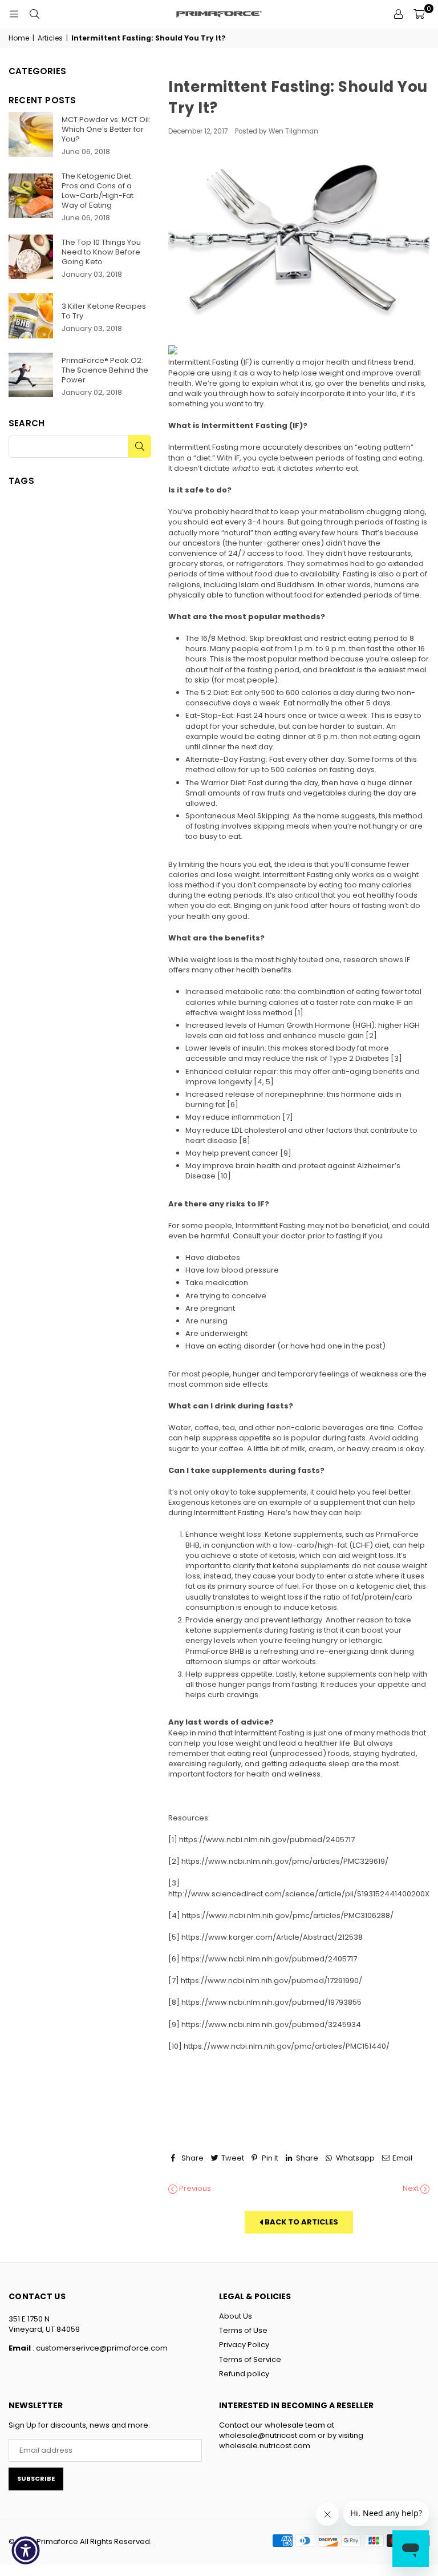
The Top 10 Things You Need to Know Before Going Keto (101, 252)
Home (19, 38)
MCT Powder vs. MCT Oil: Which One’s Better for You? (106, 129)
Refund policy (244, 2374)
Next (411, 2189)
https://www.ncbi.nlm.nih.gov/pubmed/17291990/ (271, 1981)
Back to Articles (301, 2222)
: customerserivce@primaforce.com (99, 2348)
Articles (50, 38)
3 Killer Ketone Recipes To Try (104, 311)
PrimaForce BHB (215, 1651)
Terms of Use (243, 2330)
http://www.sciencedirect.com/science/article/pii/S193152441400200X (299, 1894)
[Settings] (398, 14)
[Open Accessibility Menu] (26, 2550)
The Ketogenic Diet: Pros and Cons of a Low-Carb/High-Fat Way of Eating (98, 191)
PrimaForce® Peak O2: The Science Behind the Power (105, 370)
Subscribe (36, 2478)
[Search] (34, 14)
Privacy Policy (244, 2345)
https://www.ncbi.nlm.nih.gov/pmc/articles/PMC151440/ (287, 2046)
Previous (194, 2189)
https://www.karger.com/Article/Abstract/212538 (272, 1937)
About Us (236, 2316)
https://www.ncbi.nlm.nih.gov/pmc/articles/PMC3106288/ (288, 1915)
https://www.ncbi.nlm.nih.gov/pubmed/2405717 (267, 1840)
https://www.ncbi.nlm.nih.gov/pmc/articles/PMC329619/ (285, 1861)
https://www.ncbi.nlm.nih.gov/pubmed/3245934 (271, 2024)
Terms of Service (250, 2359)
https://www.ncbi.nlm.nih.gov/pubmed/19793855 (271, 2002)
